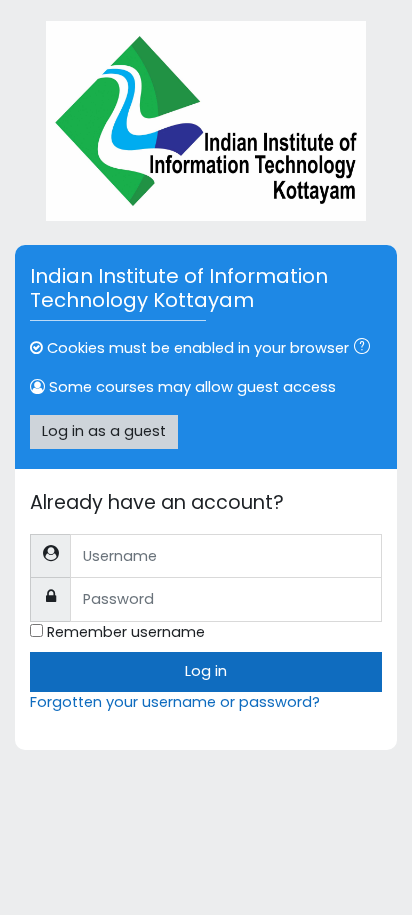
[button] (366, 349)
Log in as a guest (104, 431)
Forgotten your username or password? (175, 702)
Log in (206, 671)
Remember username (126, 632)
